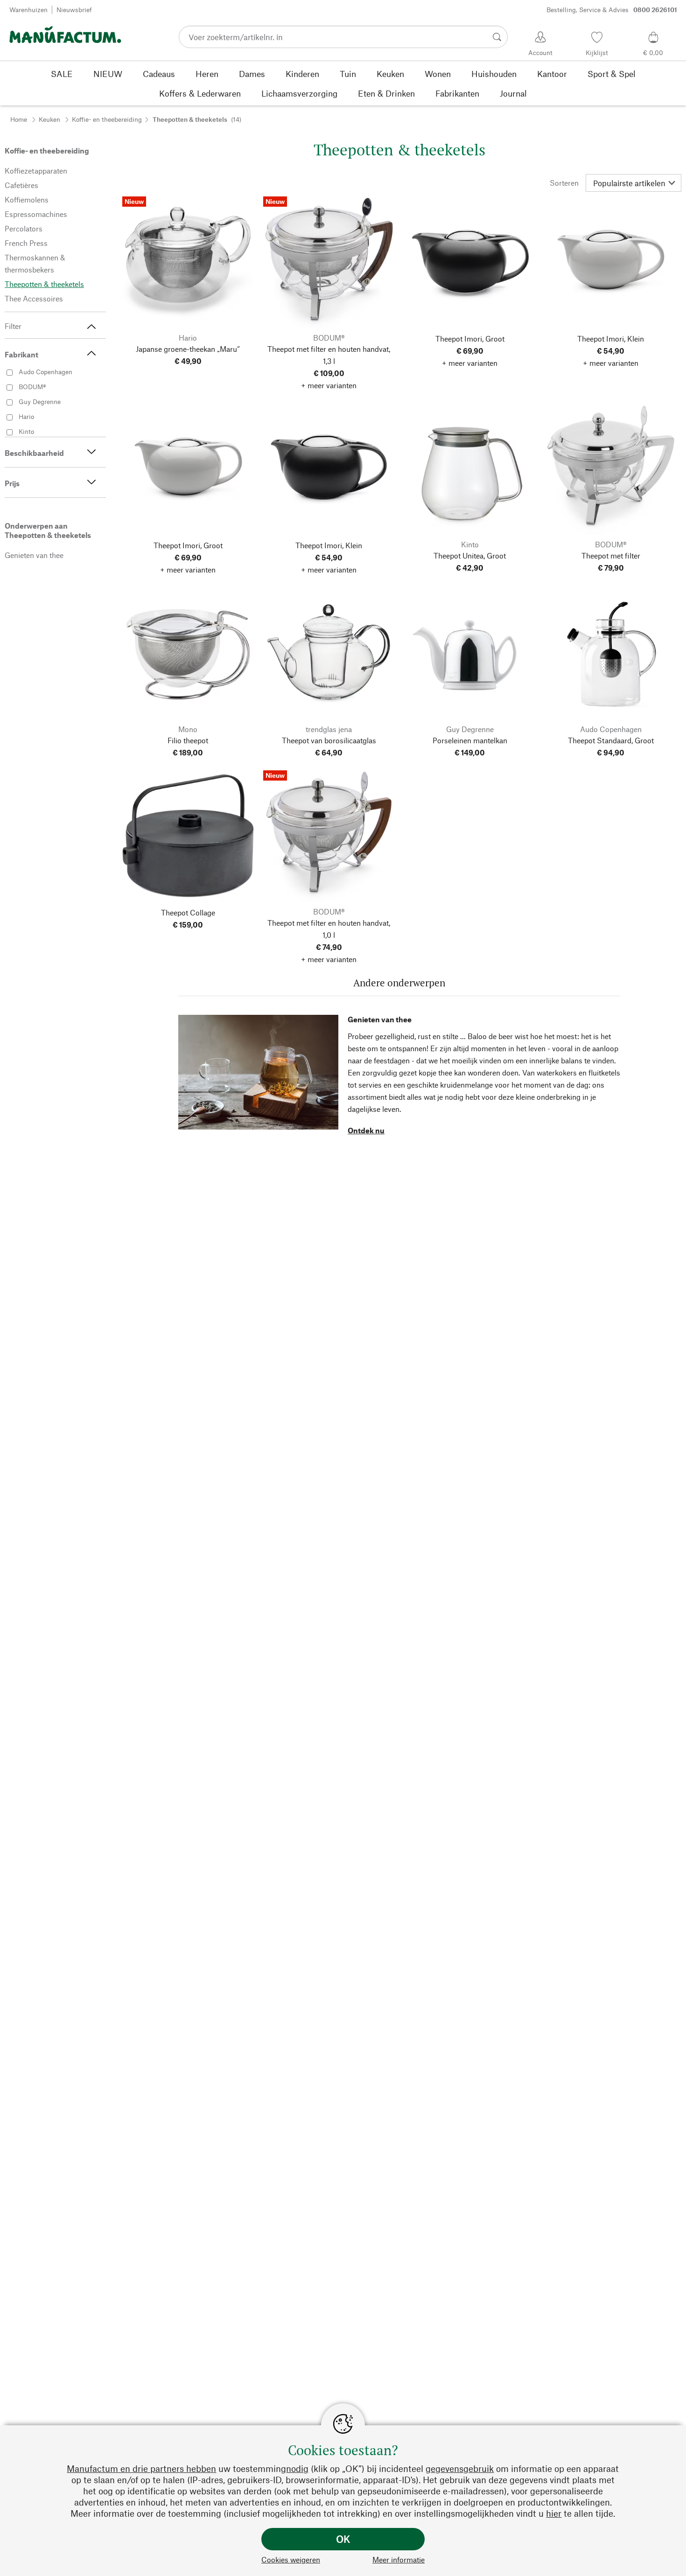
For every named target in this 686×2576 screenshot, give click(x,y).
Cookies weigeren (291, 2559)
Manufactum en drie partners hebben (141, 2468)
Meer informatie (399, 2559)
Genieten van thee (380, 1019)
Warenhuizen (28, 10)
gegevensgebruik (460, 2468)
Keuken (49, 119)
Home (19, 119)
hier (554, 2513)
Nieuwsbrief (74, 10)
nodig (297, 2468)
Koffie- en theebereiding (107, 119)
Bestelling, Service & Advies (612, 10)
